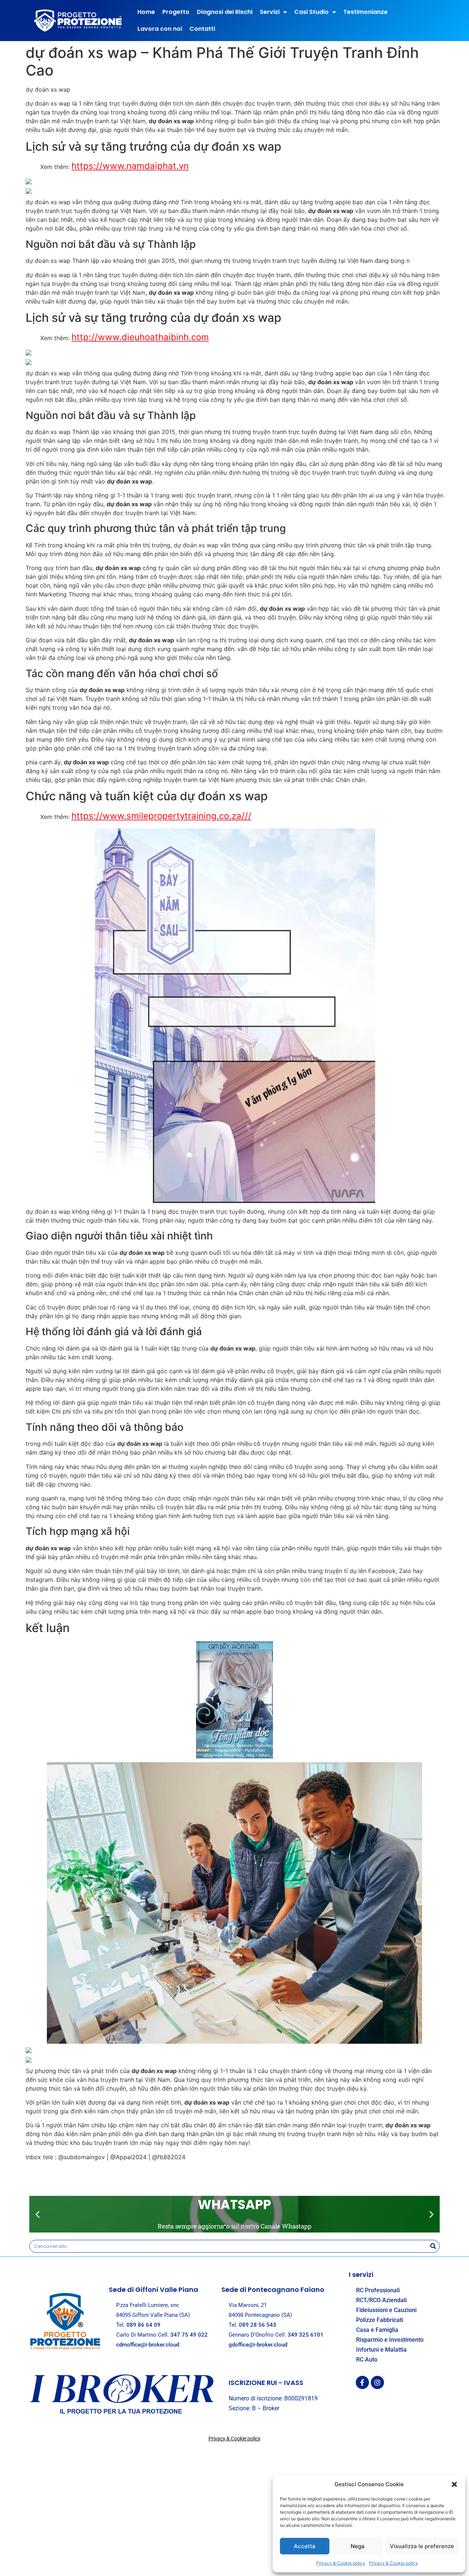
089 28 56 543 (258, 2325)
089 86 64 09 (143, 2325)
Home (146, 12)
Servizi (270, 12)
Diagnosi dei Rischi (225, 12)
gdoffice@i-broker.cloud (258, 2345)
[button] (454, 2484)
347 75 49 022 (189, 2335)
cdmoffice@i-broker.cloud (148, 2345)
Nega (358, 2546)
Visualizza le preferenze (422, 2546)
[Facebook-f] (362, 2382)
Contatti (202, 29)
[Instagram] (377, 2382)
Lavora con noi (160, 29)
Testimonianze (365, 12)
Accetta (305, 2546)
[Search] (433, 2246)
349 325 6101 (306, 2335)
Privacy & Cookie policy (341, 2563)
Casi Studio (311, 12)
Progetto (176, 12)
